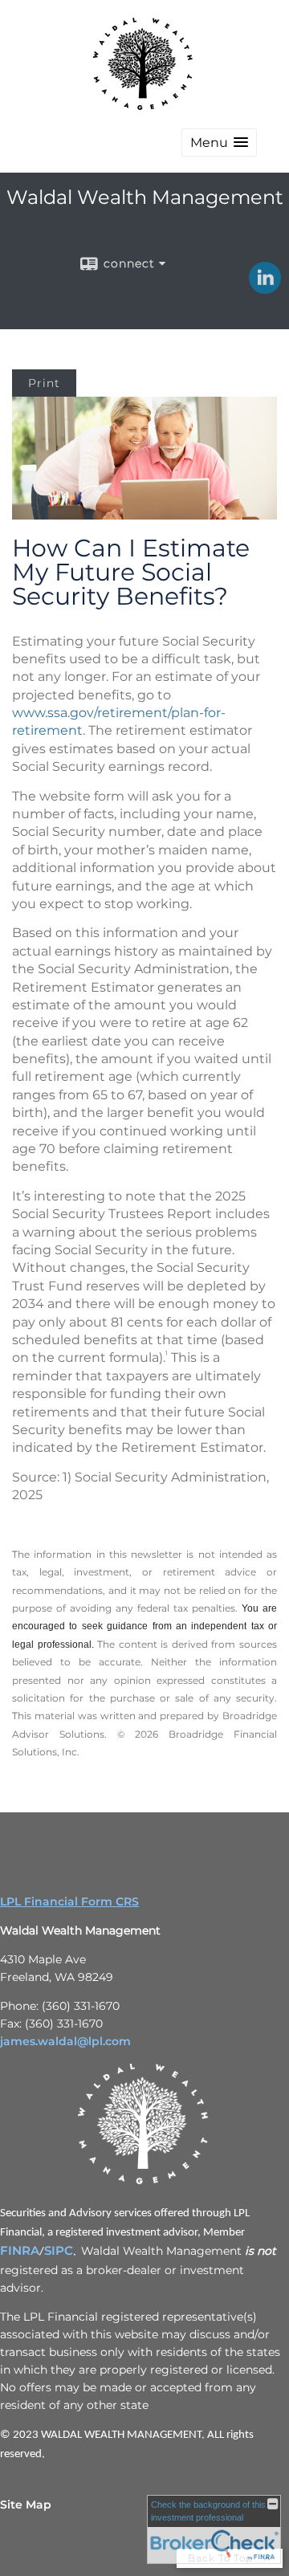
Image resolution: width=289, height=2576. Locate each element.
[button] (219, 143)
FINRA (20, 2251)
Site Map (26, 2505)
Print (44, 383)
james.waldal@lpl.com (65, 2041)
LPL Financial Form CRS (69, 1901)
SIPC (59, 2251)
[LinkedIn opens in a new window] (265, 288)
